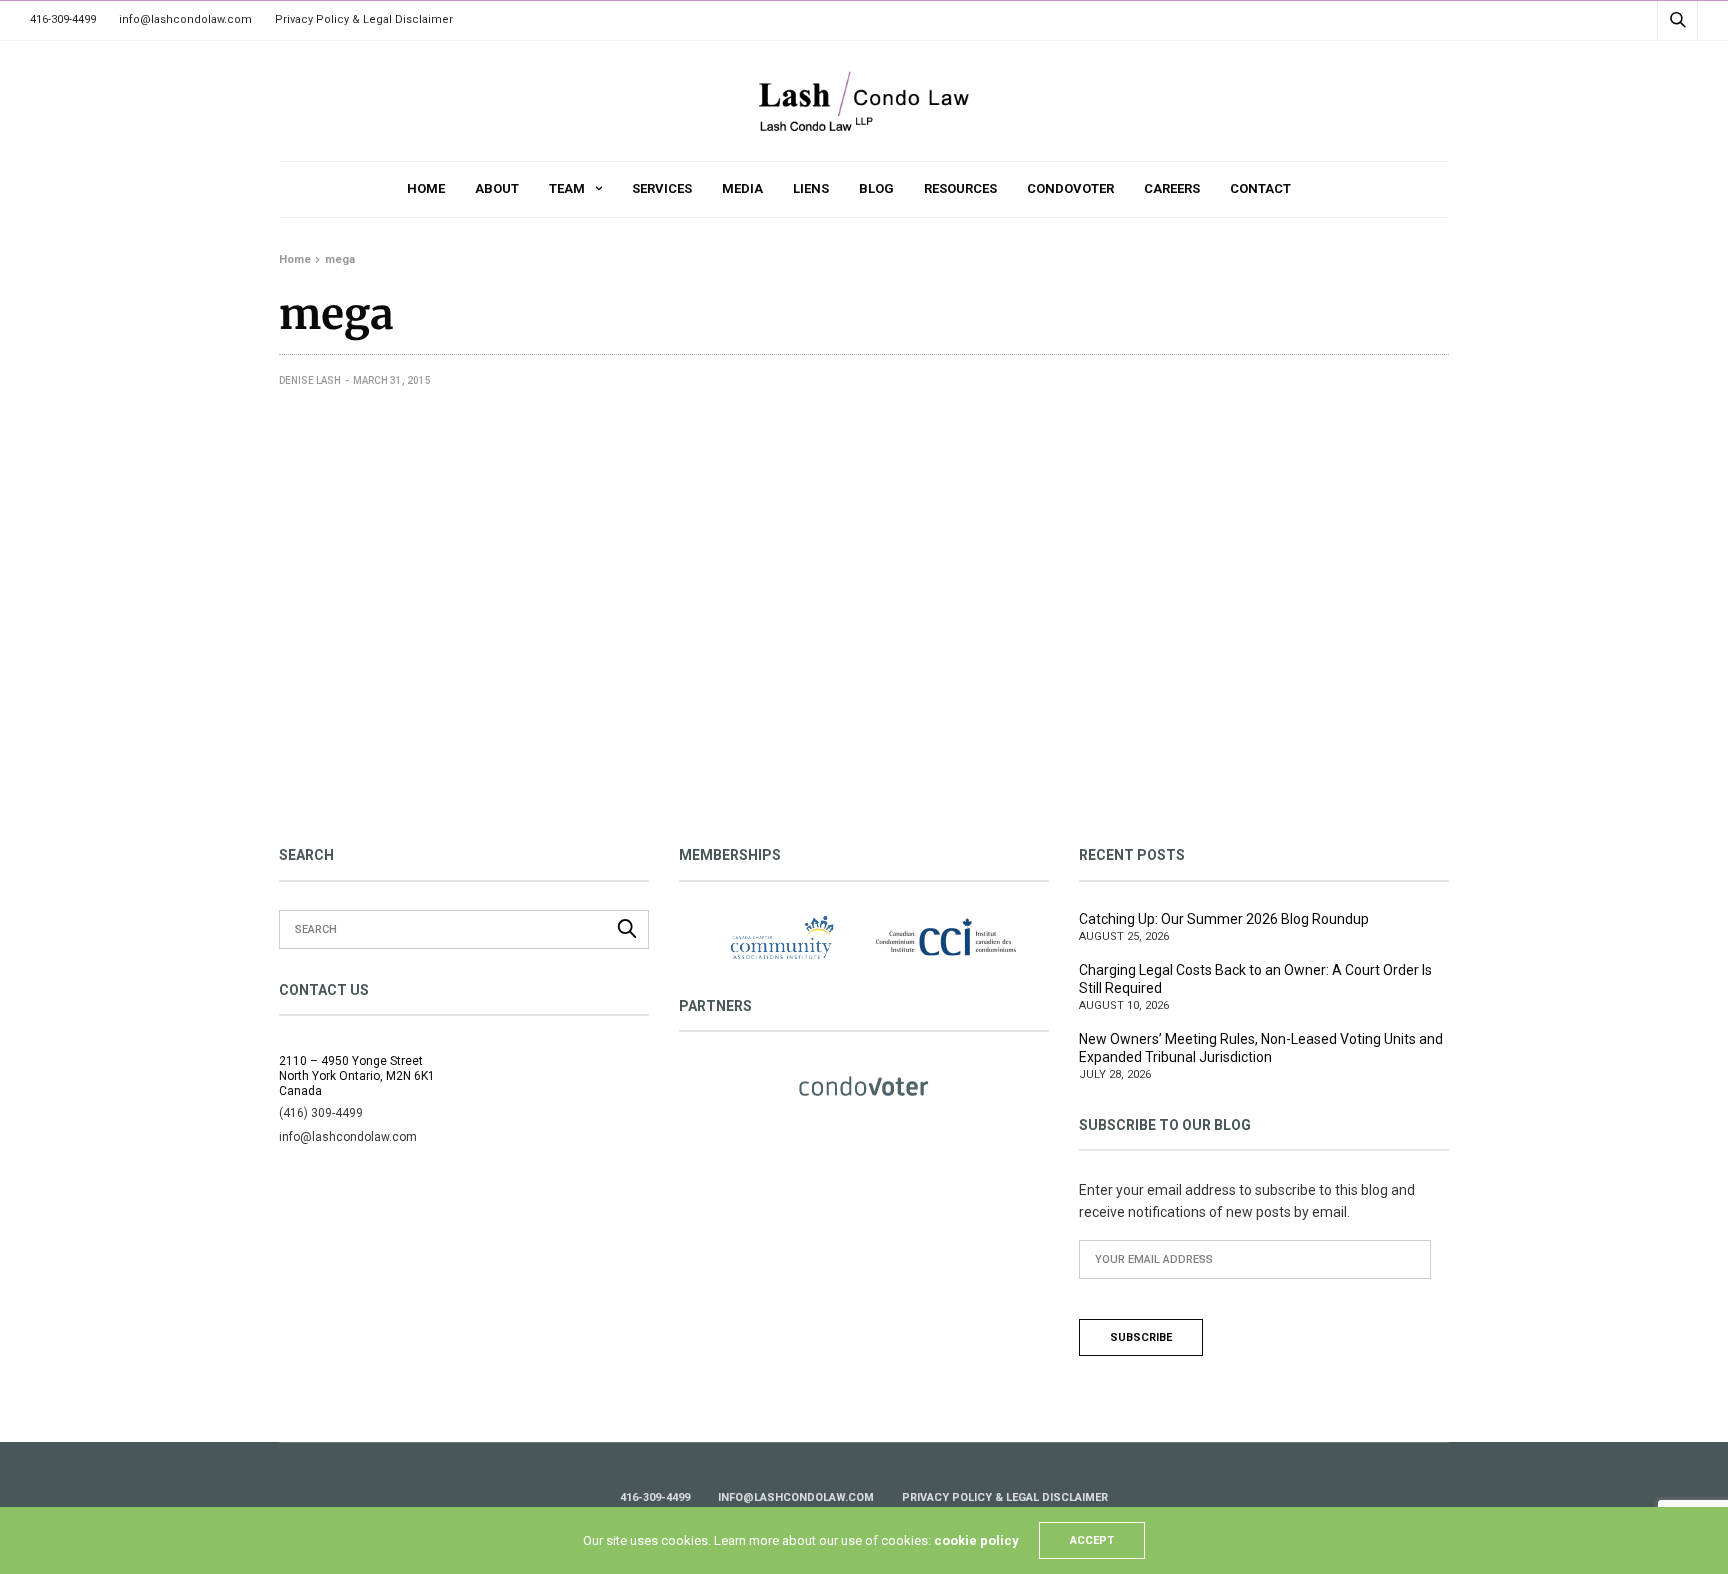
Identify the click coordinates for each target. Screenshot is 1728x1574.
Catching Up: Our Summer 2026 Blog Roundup (1224, 919)
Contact (1260, 188)
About (497, 188)
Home (426, 188)
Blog (876, 188)
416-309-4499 (63, 19)
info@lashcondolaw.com (185, 19)
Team (567, 188)
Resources (960, 188)
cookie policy (976, 1540)
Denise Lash (310, 380)
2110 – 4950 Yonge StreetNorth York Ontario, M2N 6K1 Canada (357, 1076)
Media (742, 188)
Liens (811, 188)
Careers (1172, 188)
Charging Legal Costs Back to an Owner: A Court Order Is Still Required (1255, 979)
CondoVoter (1070, 188)
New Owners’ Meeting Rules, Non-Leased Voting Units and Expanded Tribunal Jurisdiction (1261, 1048)
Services (662, 188)
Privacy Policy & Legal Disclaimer (364, 19)
